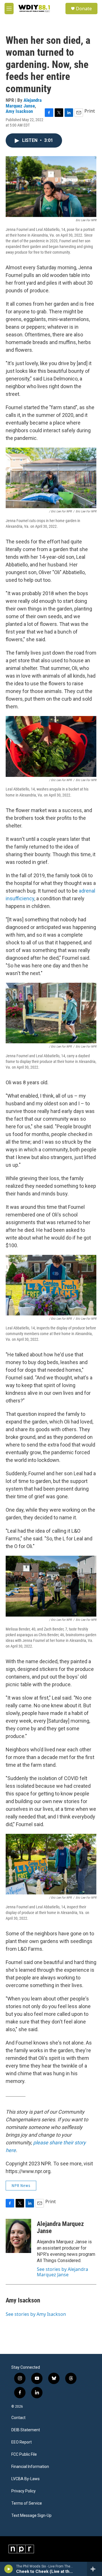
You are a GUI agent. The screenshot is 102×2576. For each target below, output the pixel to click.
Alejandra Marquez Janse (24, 103)
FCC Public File (24, 2454)
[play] (9, 2569)
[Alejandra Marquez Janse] (18, 2236)
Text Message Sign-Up (31, 2516)
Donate (84, 9)
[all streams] (94, 2569)
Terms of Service (27, 2503)
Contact (18, 2418)
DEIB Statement (26, 2430)
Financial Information (30, 2467)
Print (90, 111)
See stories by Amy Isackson (36, 2314)
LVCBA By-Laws (25, 2479)
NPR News (21, 2186)
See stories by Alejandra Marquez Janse (62, 2272)
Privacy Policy (24, 2491)
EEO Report (22, 2442)
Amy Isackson (19, 111)
